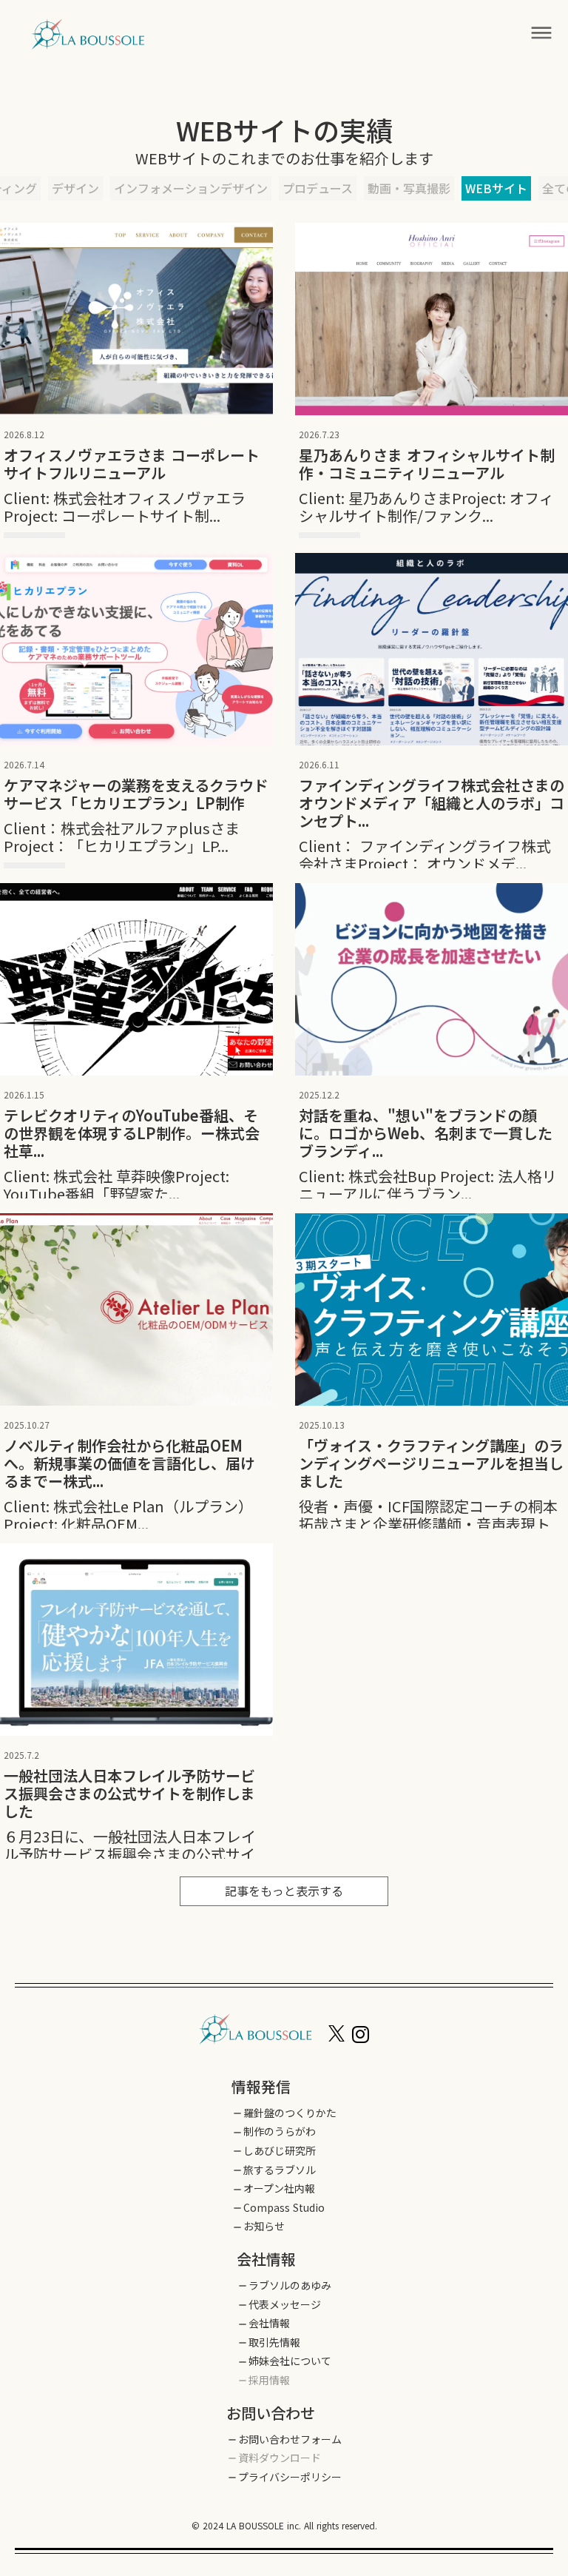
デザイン (75, 188)
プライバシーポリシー (290, 2477)
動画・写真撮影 (409, 188)
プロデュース (318, 188)
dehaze (541, 33)
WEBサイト (496, 188)
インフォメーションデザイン (191, 188)
